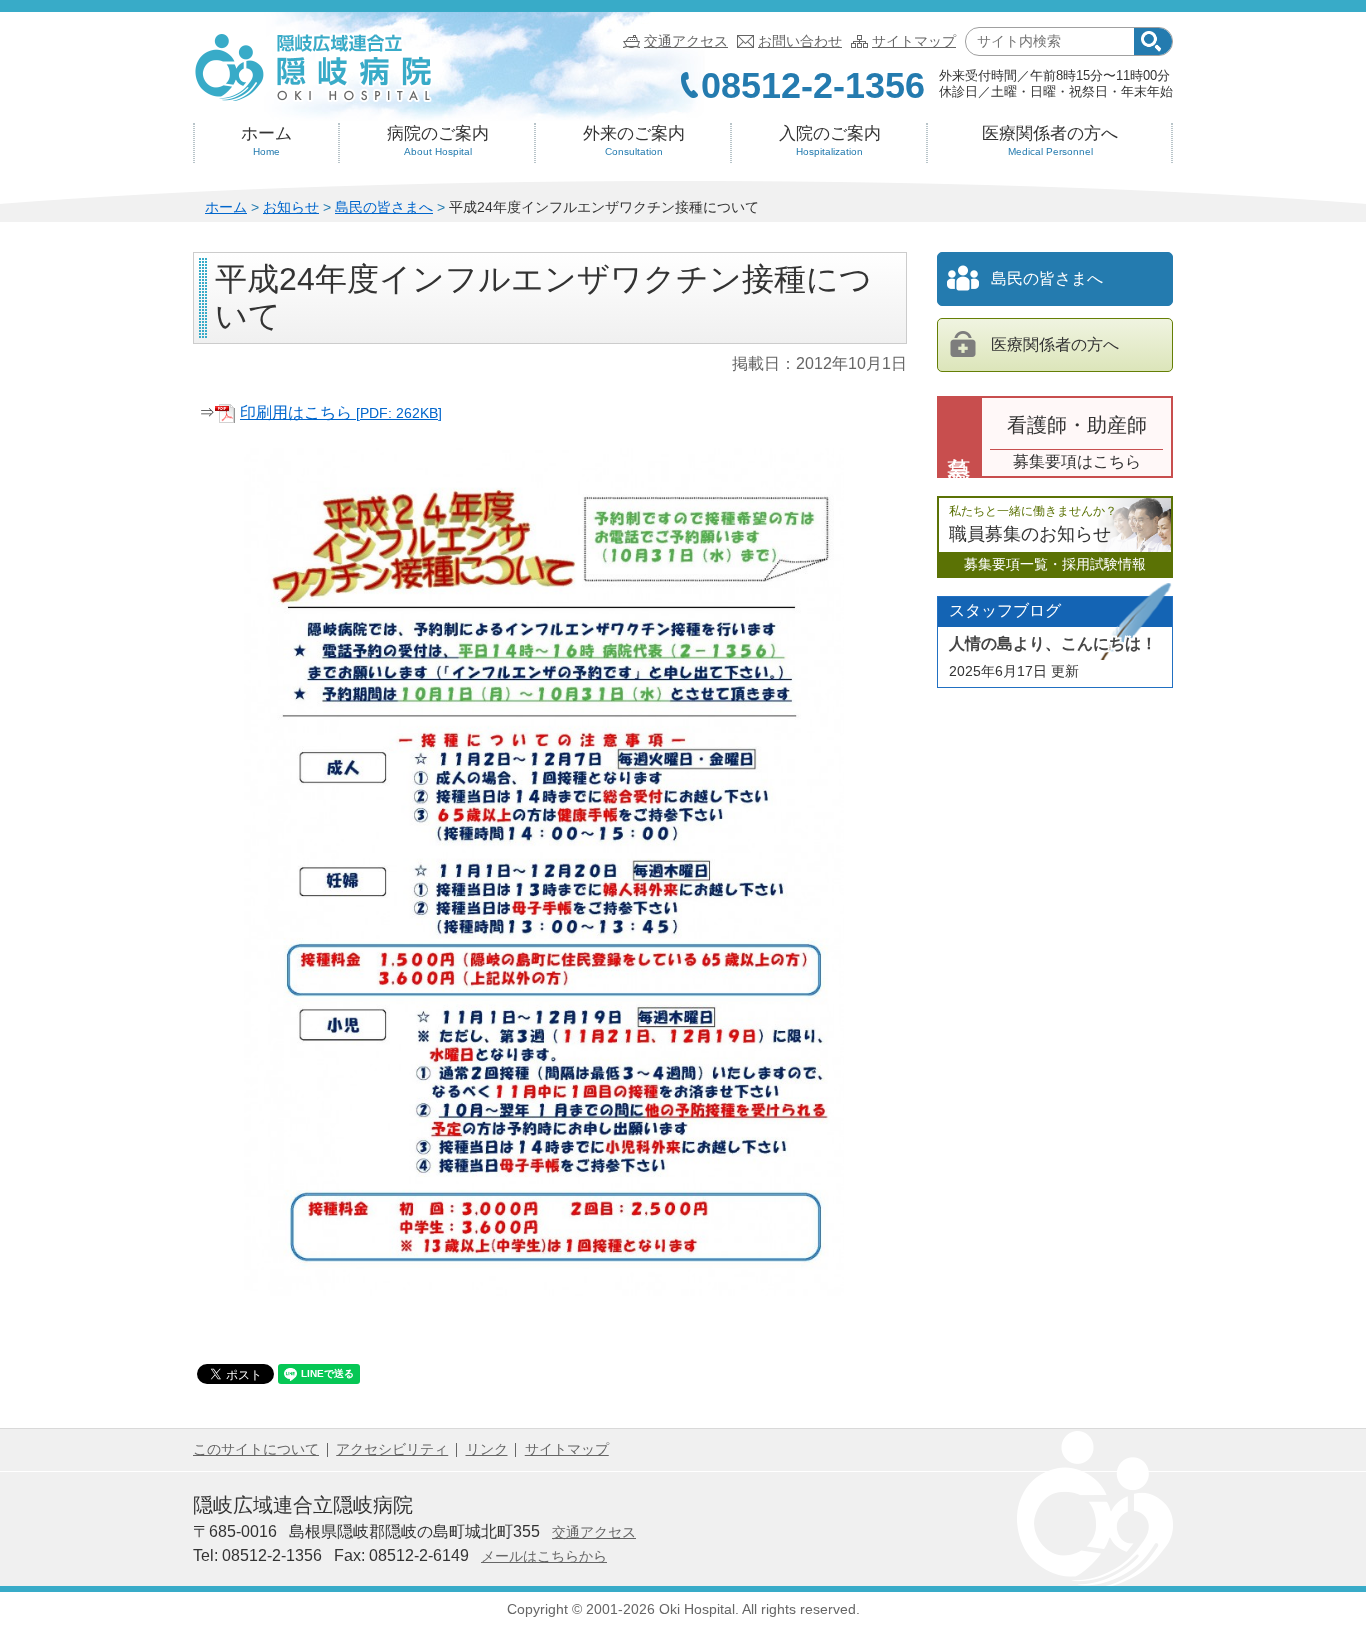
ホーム (266, 140)
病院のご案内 (438, 140)
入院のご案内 (830, 140)
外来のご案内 (634, 140)
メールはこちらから (544, 1556)
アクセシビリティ (392, 1449)
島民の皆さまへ (384, 207)
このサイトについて (256, 1449)
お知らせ (291, 207)
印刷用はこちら (341, 412)
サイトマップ (914, 41)
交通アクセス (686, 41)
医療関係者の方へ (1050, 140)
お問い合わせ (800, 41)
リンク (487, 1449)
